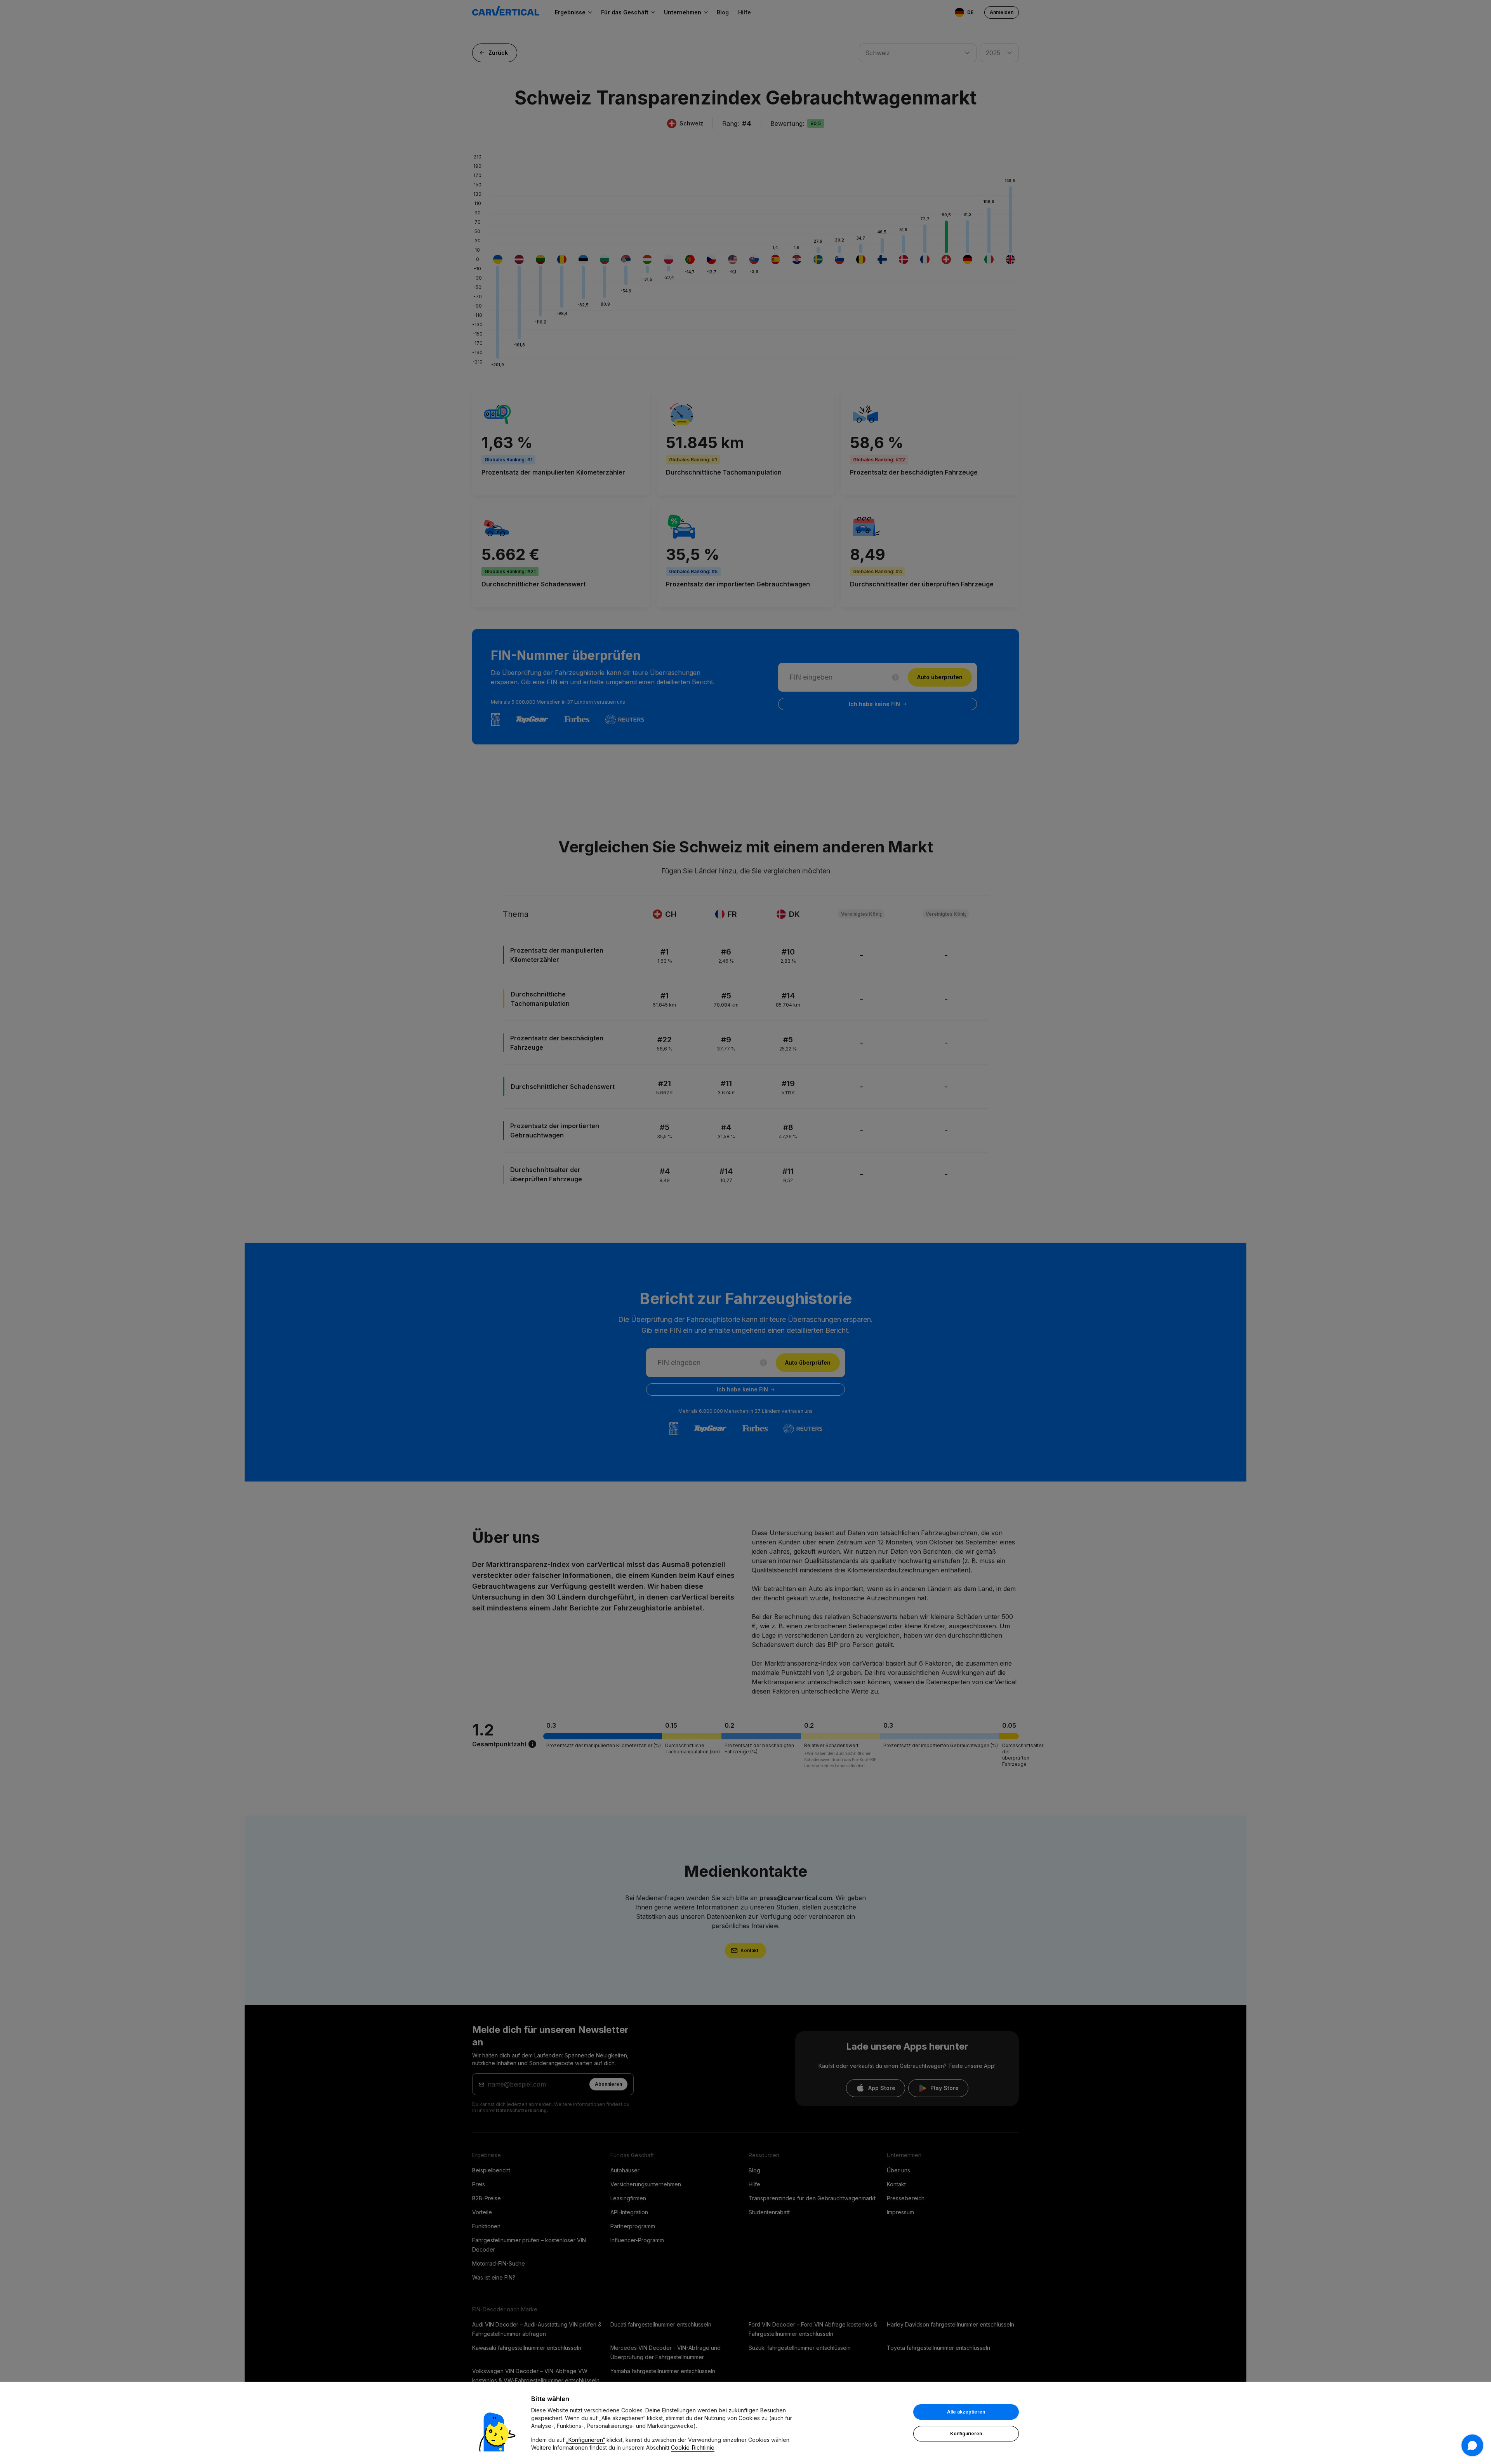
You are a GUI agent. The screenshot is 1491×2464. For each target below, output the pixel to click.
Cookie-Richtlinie (693, 2447)
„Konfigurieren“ (586, 2440)
